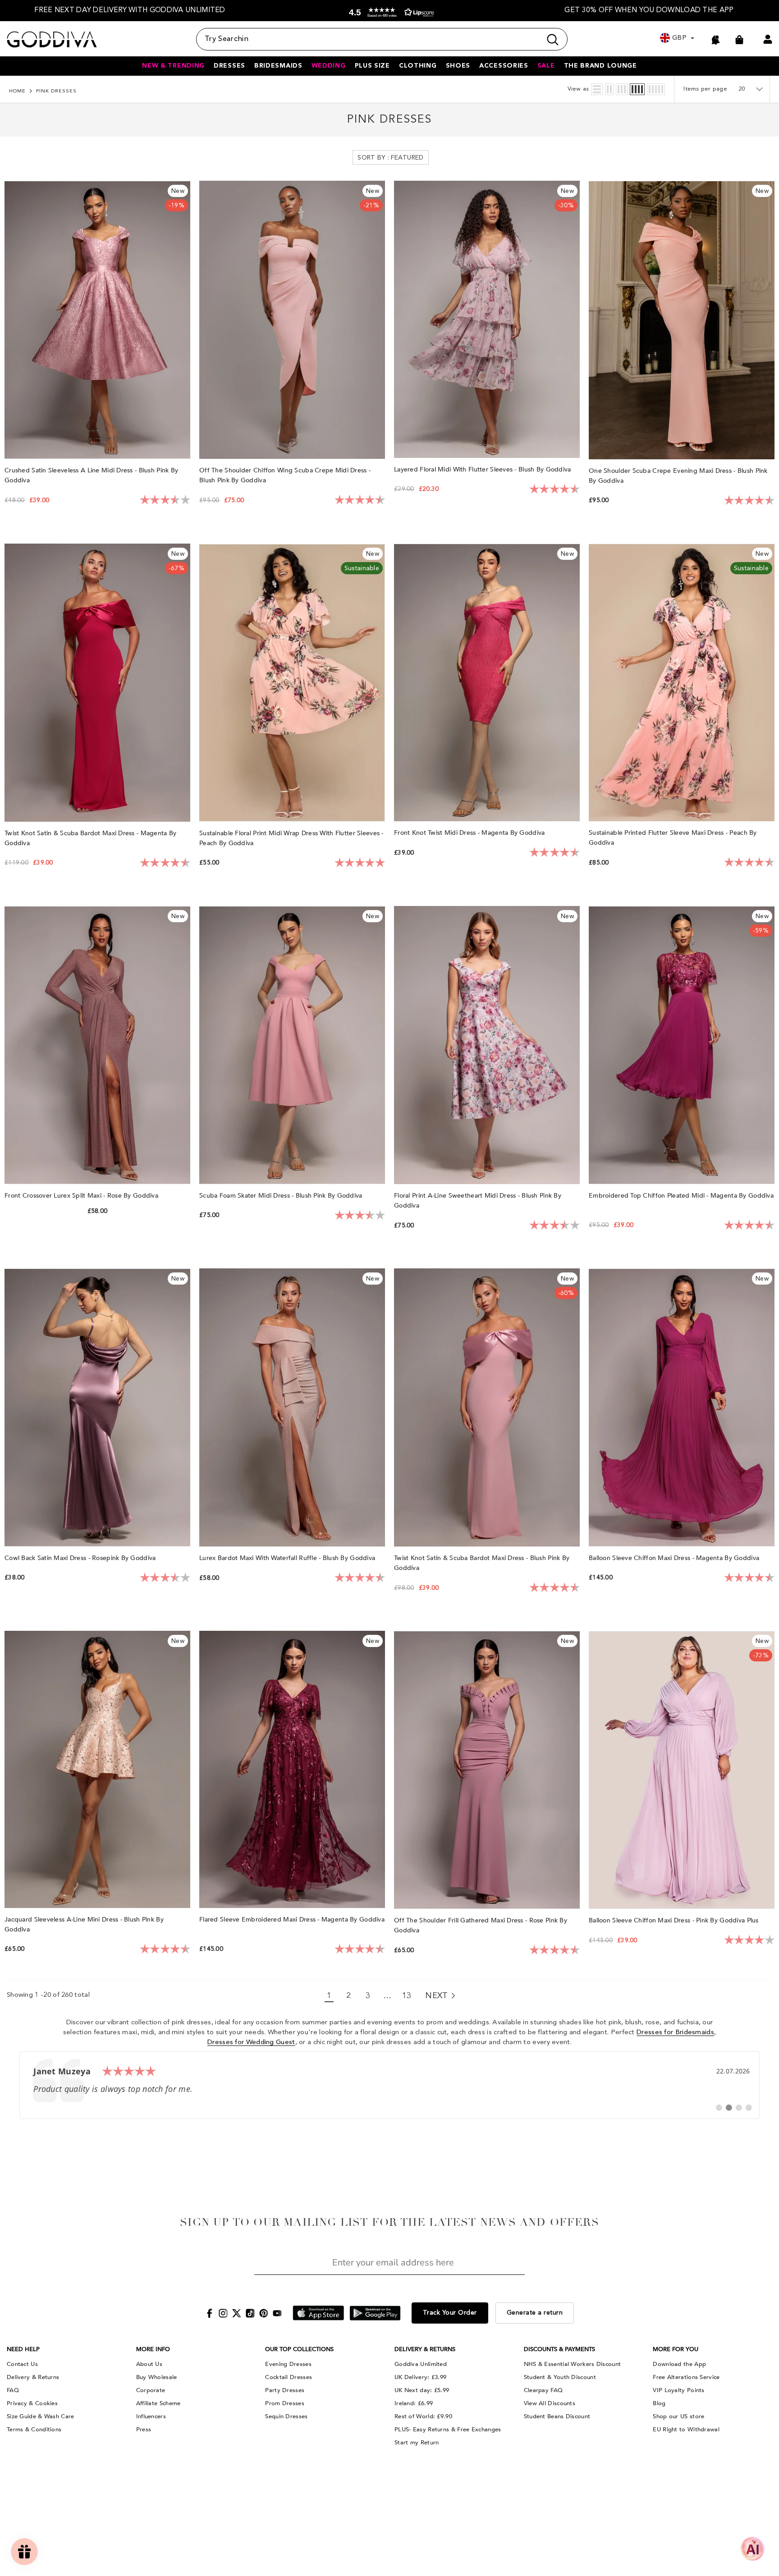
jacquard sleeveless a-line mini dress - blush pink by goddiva (84, 1924)
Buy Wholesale (157, 2377)
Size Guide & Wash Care (41, 2416)
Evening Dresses (288, 2364)
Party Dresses (285, 2390)
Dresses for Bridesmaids (675, 2033)
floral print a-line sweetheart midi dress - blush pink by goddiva (478, 1201)
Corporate (151, 2390)
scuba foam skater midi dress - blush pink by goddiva (282, 1196)
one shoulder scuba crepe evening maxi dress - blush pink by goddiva (678, 476)
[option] (130, 11)
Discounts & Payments (559, 2349)
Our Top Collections (299, 2349)
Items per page (705, 89)
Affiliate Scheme (158, 2403)
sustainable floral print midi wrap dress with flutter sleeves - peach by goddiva (291, 838)
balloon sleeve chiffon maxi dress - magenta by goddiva (675, 1558)
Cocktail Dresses (289, 2377)
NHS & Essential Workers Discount (573, 2364)
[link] (389, 2085)
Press (144, 2430)
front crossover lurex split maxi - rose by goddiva (82, 1196)
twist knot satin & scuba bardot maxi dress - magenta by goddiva (90, 838)
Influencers (151, 2416)
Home (17, 91)
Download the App (679, 2364)
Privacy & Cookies (32, 2403)
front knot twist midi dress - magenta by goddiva (470, 833)
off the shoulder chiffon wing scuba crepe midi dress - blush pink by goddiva (285, 475)
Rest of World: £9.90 (423, 2416)
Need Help (23, 2349)
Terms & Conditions (34, 2430)
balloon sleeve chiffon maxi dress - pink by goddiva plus (675, 1920)
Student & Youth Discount (560, 2377)
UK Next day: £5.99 (422, 2390)
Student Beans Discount (557, 2416)
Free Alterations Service (686, 2377)
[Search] (382, 39)
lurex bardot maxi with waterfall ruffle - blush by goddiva (288, 1558)
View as (578, 89)
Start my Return (417, 2443)
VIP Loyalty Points (678, 2390)
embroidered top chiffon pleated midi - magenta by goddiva (681, 1196)
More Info (153, 2349)
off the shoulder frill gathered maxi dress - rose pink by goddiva (481, 1925)
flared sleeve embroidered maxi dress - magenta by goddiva (292, 1919)
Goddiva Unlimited (421, 2364)
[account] (768, 39)
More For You (676, 2349)
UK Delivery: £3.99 (420, 2377)
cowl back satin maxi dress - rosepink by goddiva (81, 1558)
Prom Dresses (285, 2403)
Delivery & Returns (33, 2377)
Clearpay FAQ (543, 2390)
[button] (389, 12)
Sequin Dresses (286, 2416)
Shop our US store (678, 2416)
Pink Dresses (56, 91)
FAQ (13, 2390)
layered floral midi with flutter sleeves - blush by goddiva (483, 469)
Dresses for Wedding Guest (251, 2043)
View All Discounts (550, 2403)
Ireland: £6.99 (414, 2403)
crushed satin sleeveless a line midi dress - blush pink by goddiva (91, 475)
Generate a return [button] (535, 2313)
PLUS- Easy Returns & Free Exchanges (448, 2430)
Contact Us (22, 2364)
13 (407, 1996)
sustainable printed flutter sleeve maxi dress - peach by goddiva (673, 838)
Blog (659, 2403)
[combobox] (369, 39)
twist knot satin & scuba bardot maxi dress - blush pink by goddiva (482, 1563)
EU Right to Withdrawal (686, 2430)
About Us (149, 2364)
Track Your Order (450, 2313)
